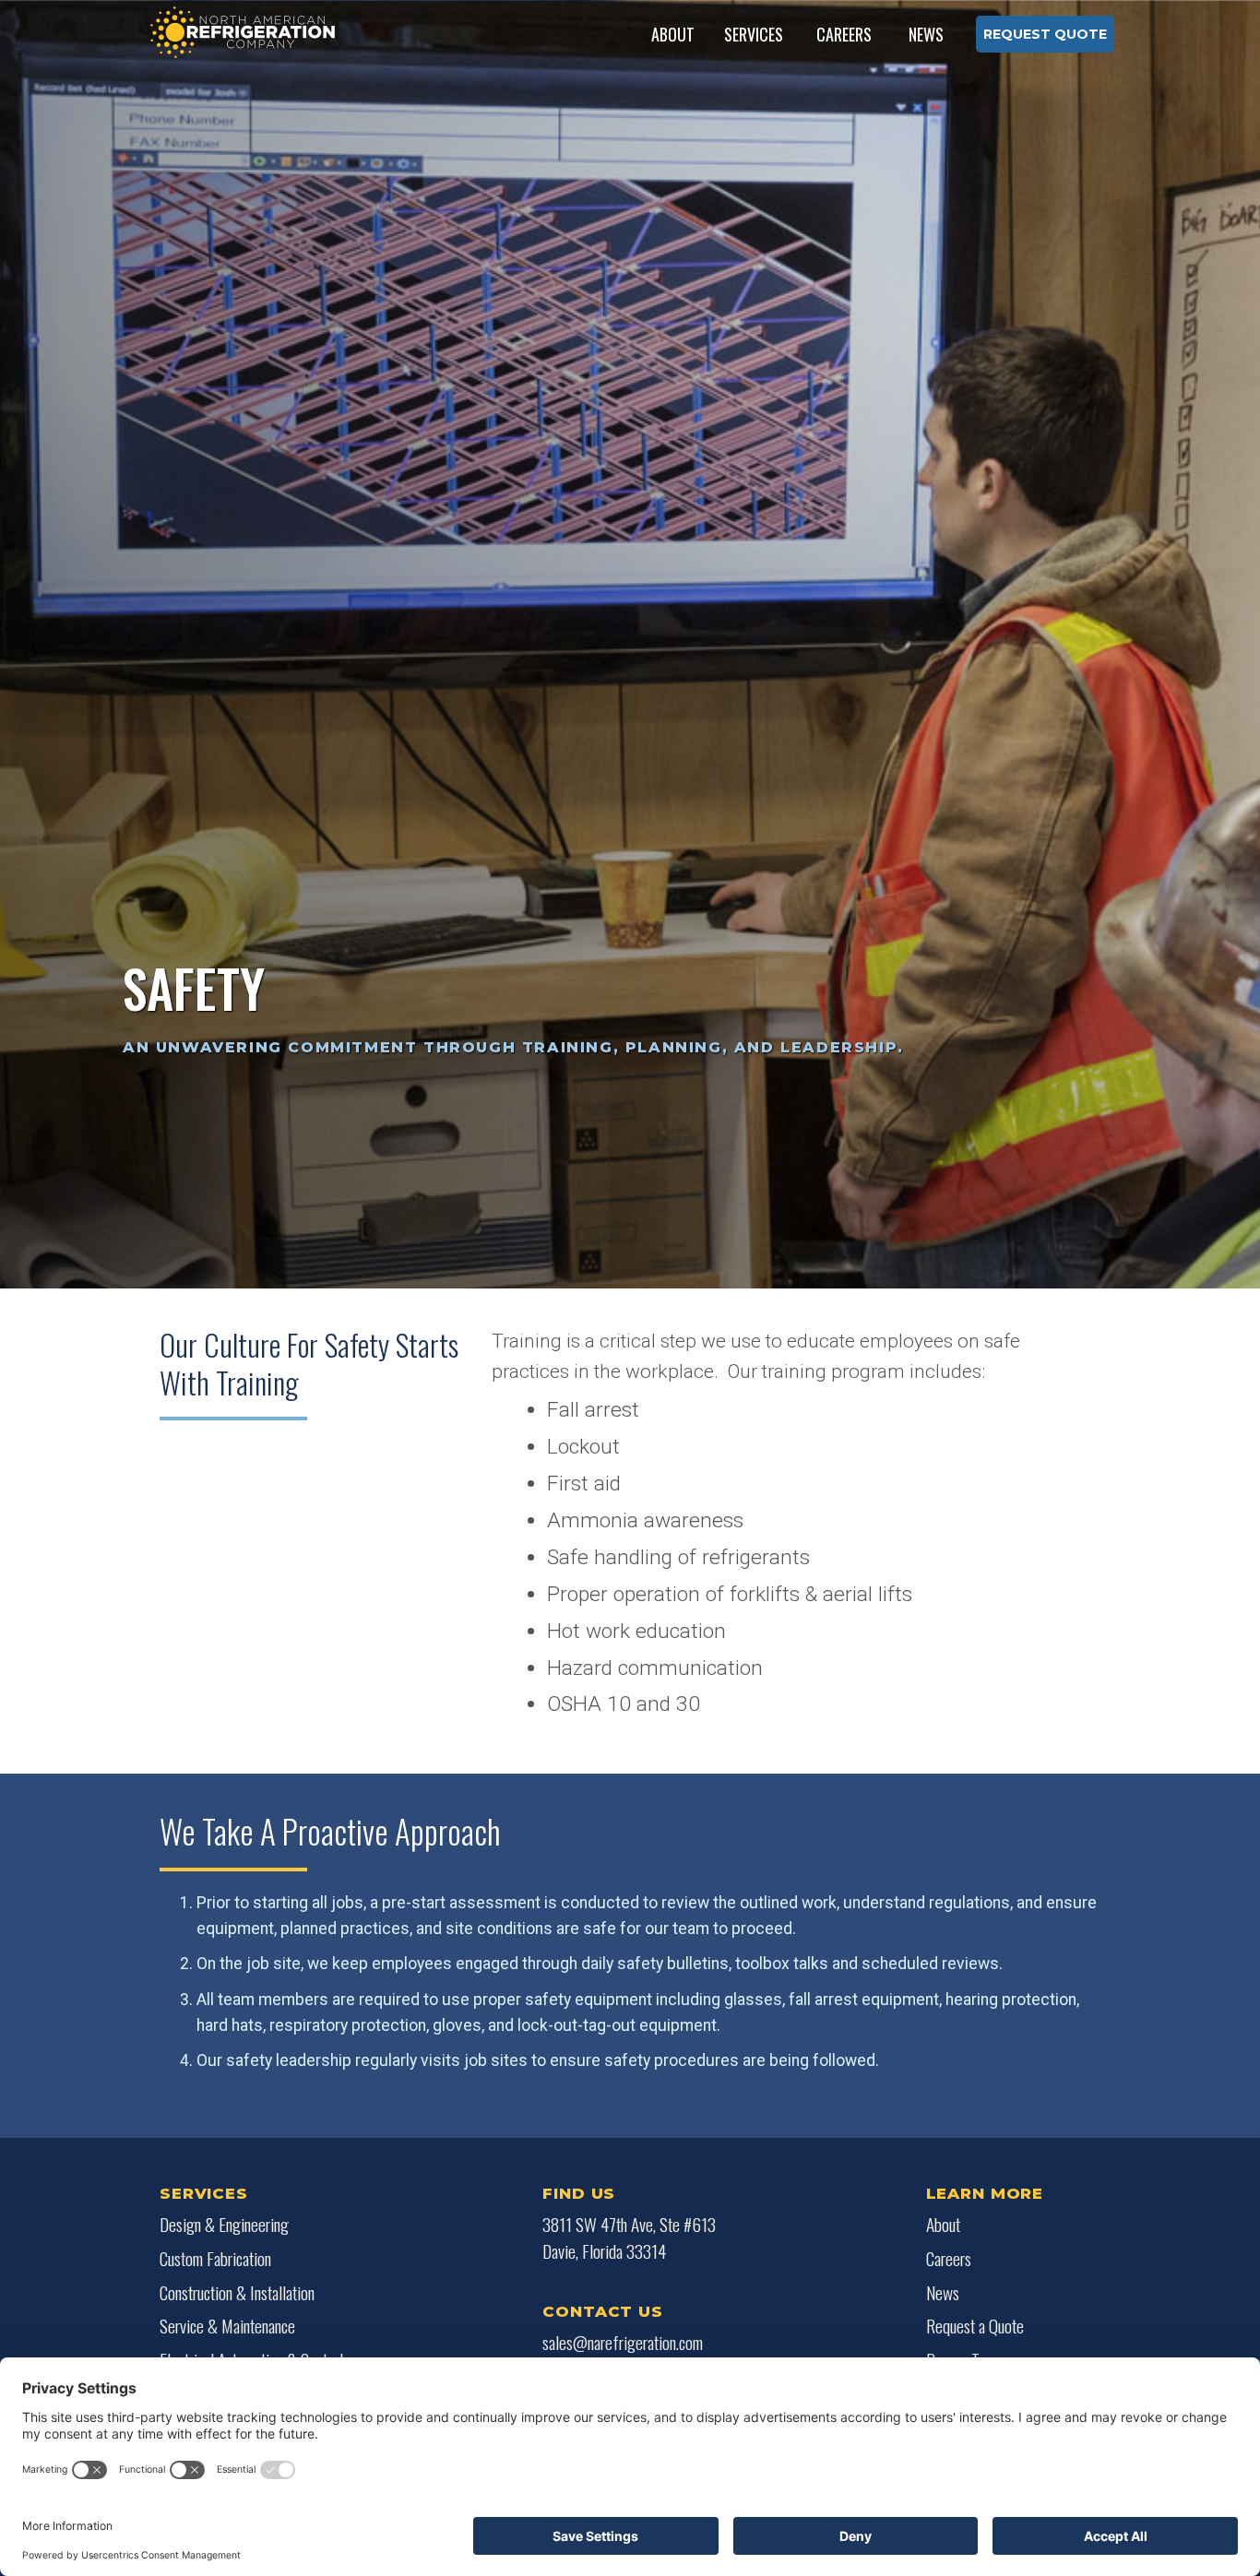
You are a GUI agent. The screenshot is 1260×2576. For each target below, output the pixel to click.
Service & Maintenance (227, 2326)
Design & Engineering (224, 2225)
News (926, 34)
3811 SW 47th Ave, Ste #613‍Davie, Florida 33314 (629, 2238)
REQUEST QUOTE (1045, 34)
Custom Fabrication (215, 2259)
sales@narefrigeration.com (623, 2343)
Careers (844, 34)
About (943, 2225)
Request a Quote (975, 2326)
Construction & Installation (237, 2293)
